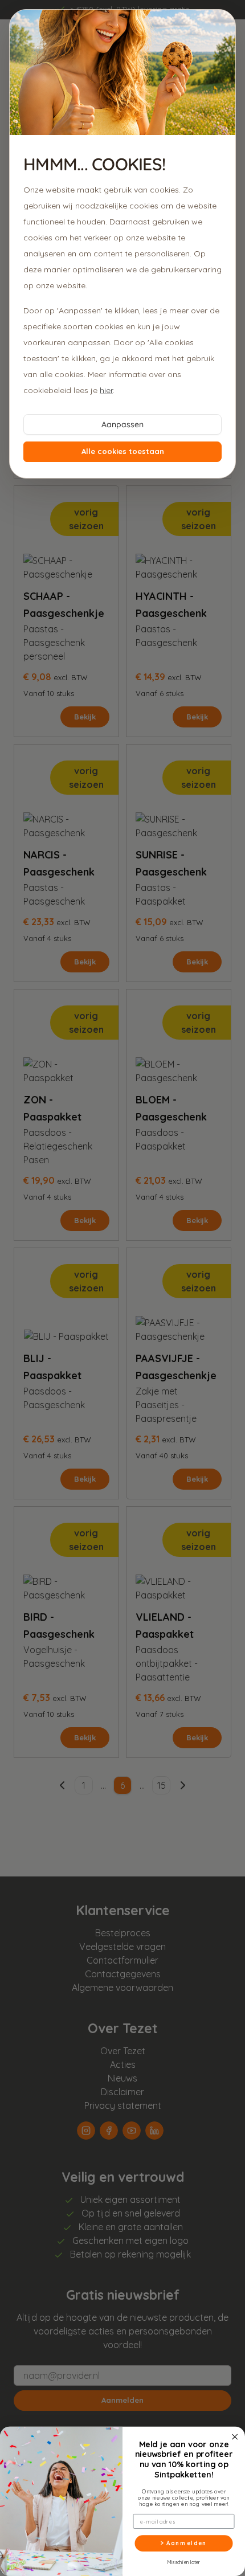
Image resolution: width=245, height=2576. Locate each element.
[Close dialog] (235, 2437)
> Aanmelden (184, 2543)
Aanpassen (122, 424)
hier (106, 390)
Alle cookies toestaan (123, 451)
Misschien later (184, 2561)
